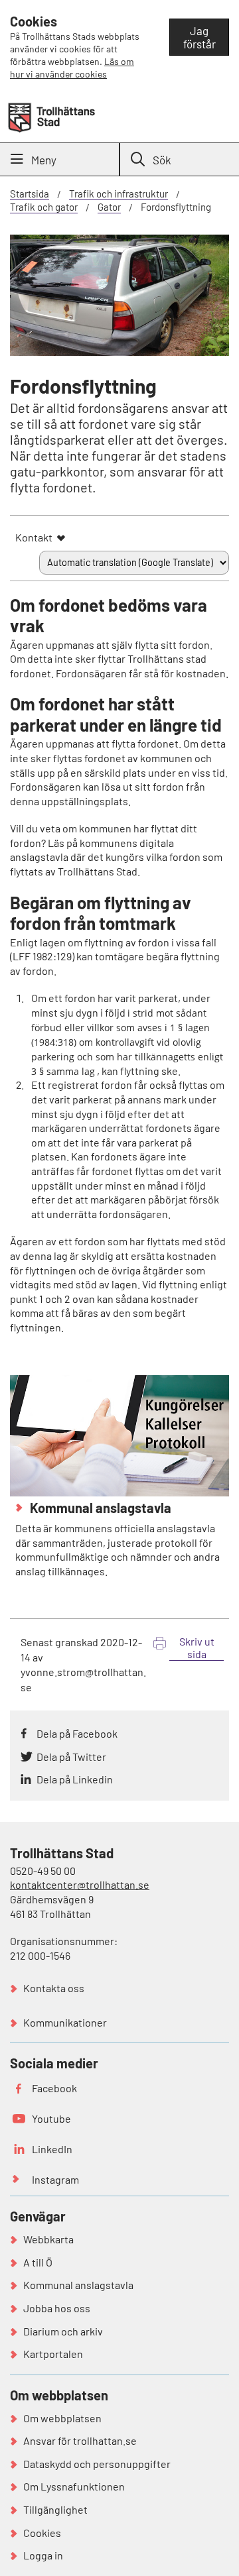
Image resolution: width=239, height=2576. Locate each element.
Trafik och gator (44, 207)
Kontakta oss (54, 1988)
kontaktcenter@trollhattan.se (80, 1884)
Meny (44, 160)
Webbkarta (48, 2239)
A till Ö (38, 2262)
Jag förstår (199, 37)
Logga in (43, 2555)
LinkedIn (52, 2149)
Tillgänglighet (55, 2509)
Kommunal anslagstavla (99, 1508)
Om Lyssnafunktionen (74, 2486)
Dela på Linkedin (75, 1779)
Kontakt (34, 537)
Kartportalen (53, 2354)
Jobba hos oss (57, 2308)
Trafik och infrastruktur (119, 194)
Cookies (42, 2533)
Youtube (51, 2118)
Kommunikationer (65, 2022)
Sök (162, 160)
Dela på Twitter (71, 1757)
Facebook (54, 2088)
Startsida (30, 194)
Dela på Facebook (77, 1733)
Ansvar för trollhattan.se (80, 2440)
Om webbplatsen (62, 2418)
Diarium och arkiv (63, 2331)
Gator (109, 207)
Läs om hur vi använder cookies (72, 68)
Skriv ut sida (197, 1648)
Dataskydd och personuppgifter (97, 2464)
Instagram (55, 2179)
